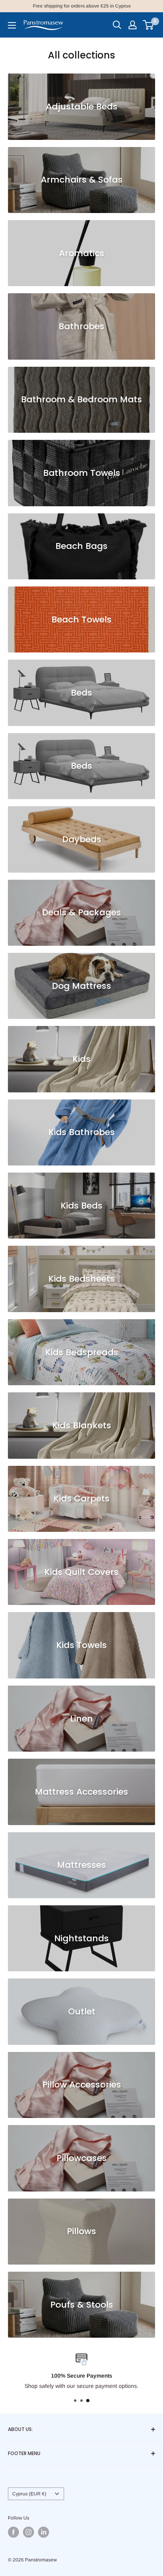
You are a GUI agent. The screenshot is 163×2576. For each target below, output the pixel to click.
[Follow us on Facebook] (13, 2532)
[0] (149, 25)
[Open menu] (12, 25)
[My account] (133, 25)
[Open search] (117, 25)
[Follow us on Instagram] (28, 2532)
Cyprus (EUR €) (29, 2494)
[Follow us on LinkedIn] (44, 2532)
